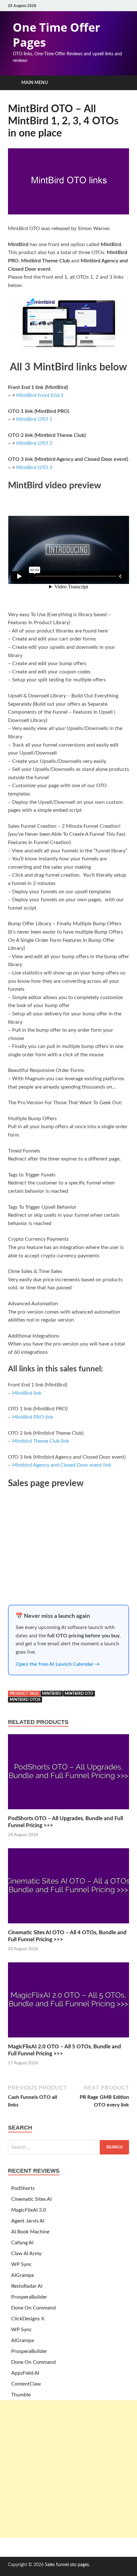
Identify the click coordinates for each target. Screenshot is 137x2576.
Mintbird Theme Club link (41, 1441)
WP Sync (22, 2264)
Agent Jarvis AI (28, 2221)
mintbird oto (79, 1694)
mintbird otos (25, 1700)
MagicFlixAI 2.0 (29, 2210)
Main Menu (35, 83)
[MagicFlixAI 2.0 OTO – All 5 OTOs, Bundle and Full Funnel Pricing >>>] (68, 2039)
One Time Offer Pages (56, 35)
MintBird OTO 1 (34, 419)
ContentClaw (26, 2384)
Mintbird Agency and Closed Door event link (62, 1465)
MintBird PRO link (33, 1417)
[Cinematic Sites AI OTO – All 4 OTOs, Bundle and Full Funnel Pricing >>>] (68, 1925)
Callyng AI (22, 2243)
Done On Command (33, 2308)
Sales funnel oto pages (67, 2565)
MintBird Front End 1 (40, 395)
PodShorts (23, 2188)
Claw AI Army (26, 2254)
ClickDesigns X (28, 2319)
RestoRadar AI (27, 2286)
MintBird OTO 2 (34, 443)
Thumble (21, 2395)
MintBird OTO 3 (34, 468)
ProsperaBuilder (29, 2297)
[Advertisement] (68, 2469)
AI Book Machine (30, 2232)
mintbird (52, 1694)
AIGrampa (22, 2275)
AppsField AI (25, 2373)
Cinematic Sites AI (31, 2199)
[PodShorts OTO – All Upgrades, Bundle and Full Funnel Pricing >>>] (68, 1811)
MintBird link (27, 1393)
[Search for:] (68, 2147)
